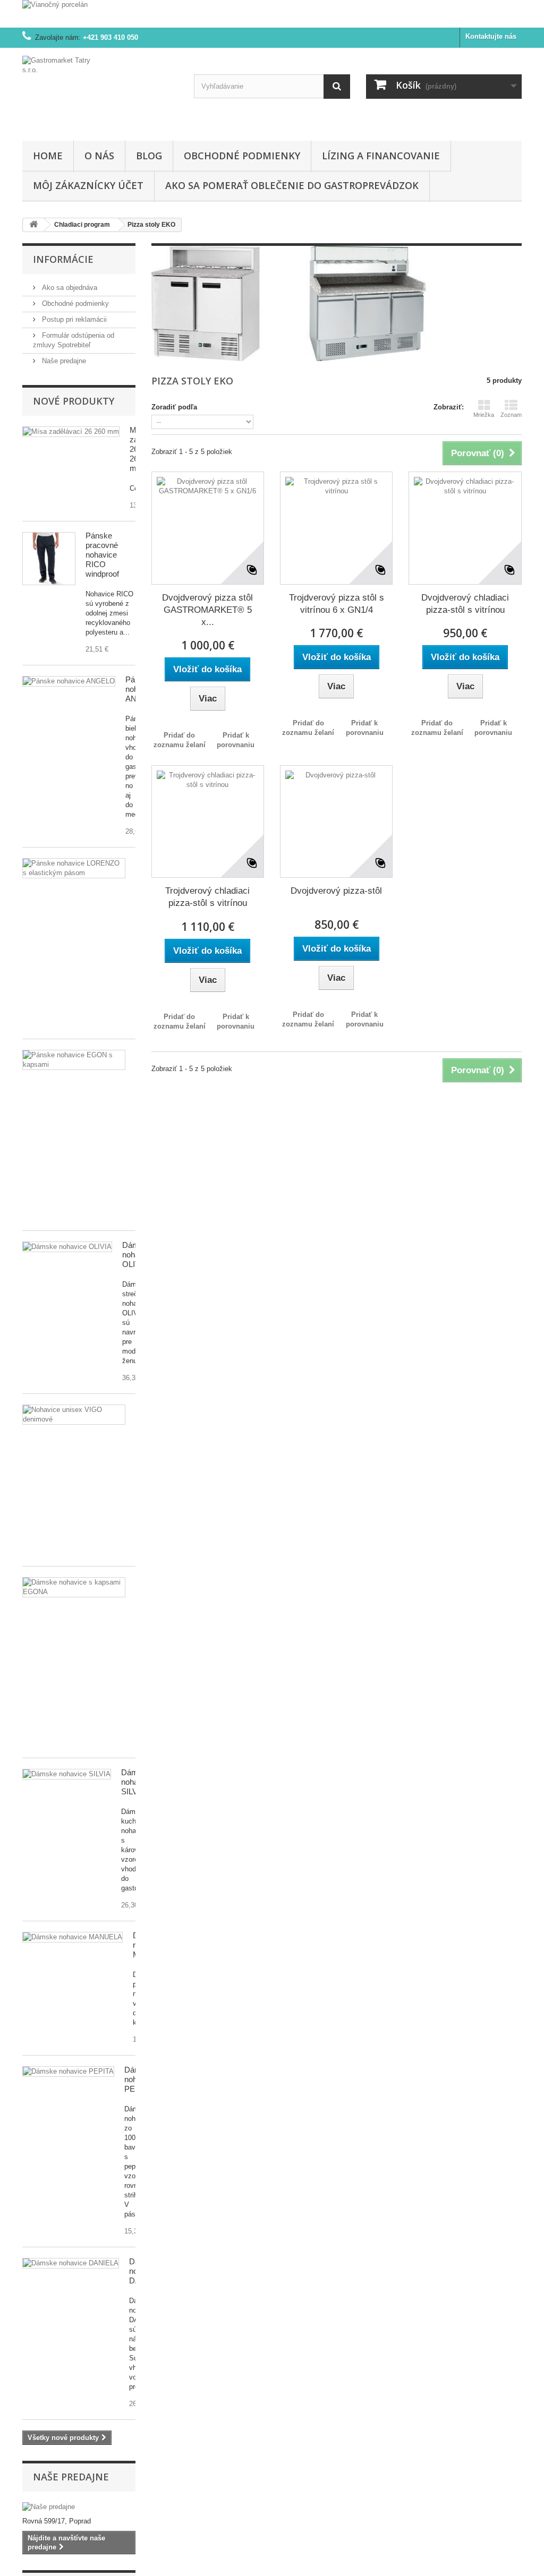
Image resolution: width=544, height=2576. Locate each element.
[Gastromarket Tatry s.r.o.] (100, 92)
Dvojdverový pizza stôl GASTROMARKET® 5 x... (207, 610)
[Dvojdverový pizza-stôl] (336, 821)
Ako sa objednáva (69, 288)
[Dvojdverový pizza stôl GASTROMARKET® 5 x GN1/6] (208, 528)
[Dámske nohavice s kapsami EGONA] (74, 1587)
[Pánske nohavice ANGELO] (69, 681)
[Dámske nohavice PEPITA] (73, 1937)
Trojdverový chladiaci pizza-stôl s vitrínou (207, 897)
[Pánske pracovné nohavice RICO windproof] (49, 559)
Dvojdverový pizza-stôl (336, 891)
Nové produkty (74, 401)
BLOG (149, 156)
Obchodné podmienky (242, 156)
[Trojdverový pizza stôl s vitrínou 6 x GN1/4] (336, 528)
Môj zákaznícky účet (88, 185)
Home (48, 156)
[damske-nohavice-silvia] (67, 1774)
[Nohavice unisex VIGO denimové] (74, 1415)
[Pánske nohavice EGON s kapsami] (74, 1060)
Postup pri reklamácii (73, 319)
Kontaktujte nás (491, 36)
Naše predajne (63, 361)
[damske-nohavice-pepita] (68, 2072)
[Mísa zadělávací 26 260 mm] (71, 432)
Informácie (63, 259)
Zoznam (511, 415)
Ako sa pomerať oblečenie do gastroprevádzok (292, 185)
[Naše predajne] (79, 2507)
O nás (99, 156)
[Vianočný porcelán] (272, 14)
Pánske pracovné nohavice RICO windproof (102, 555)
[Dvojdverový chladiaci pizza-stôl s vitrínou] (465, 528)
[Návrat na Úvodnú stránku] (33, 225)
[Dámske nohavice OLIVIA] (67, 1247)
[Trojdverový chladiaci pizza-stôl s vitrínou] (208, 821)
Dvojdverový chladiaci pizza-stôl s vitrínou (465, 604)
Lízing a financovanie (381, 156)
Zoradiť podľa (174, 407)
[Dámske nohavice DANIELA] (71, 2263)
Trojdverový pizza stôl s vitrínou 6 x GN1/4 (337, 604)
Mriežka (484, 415)
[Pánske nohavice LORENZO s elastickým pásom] (74, 868)
